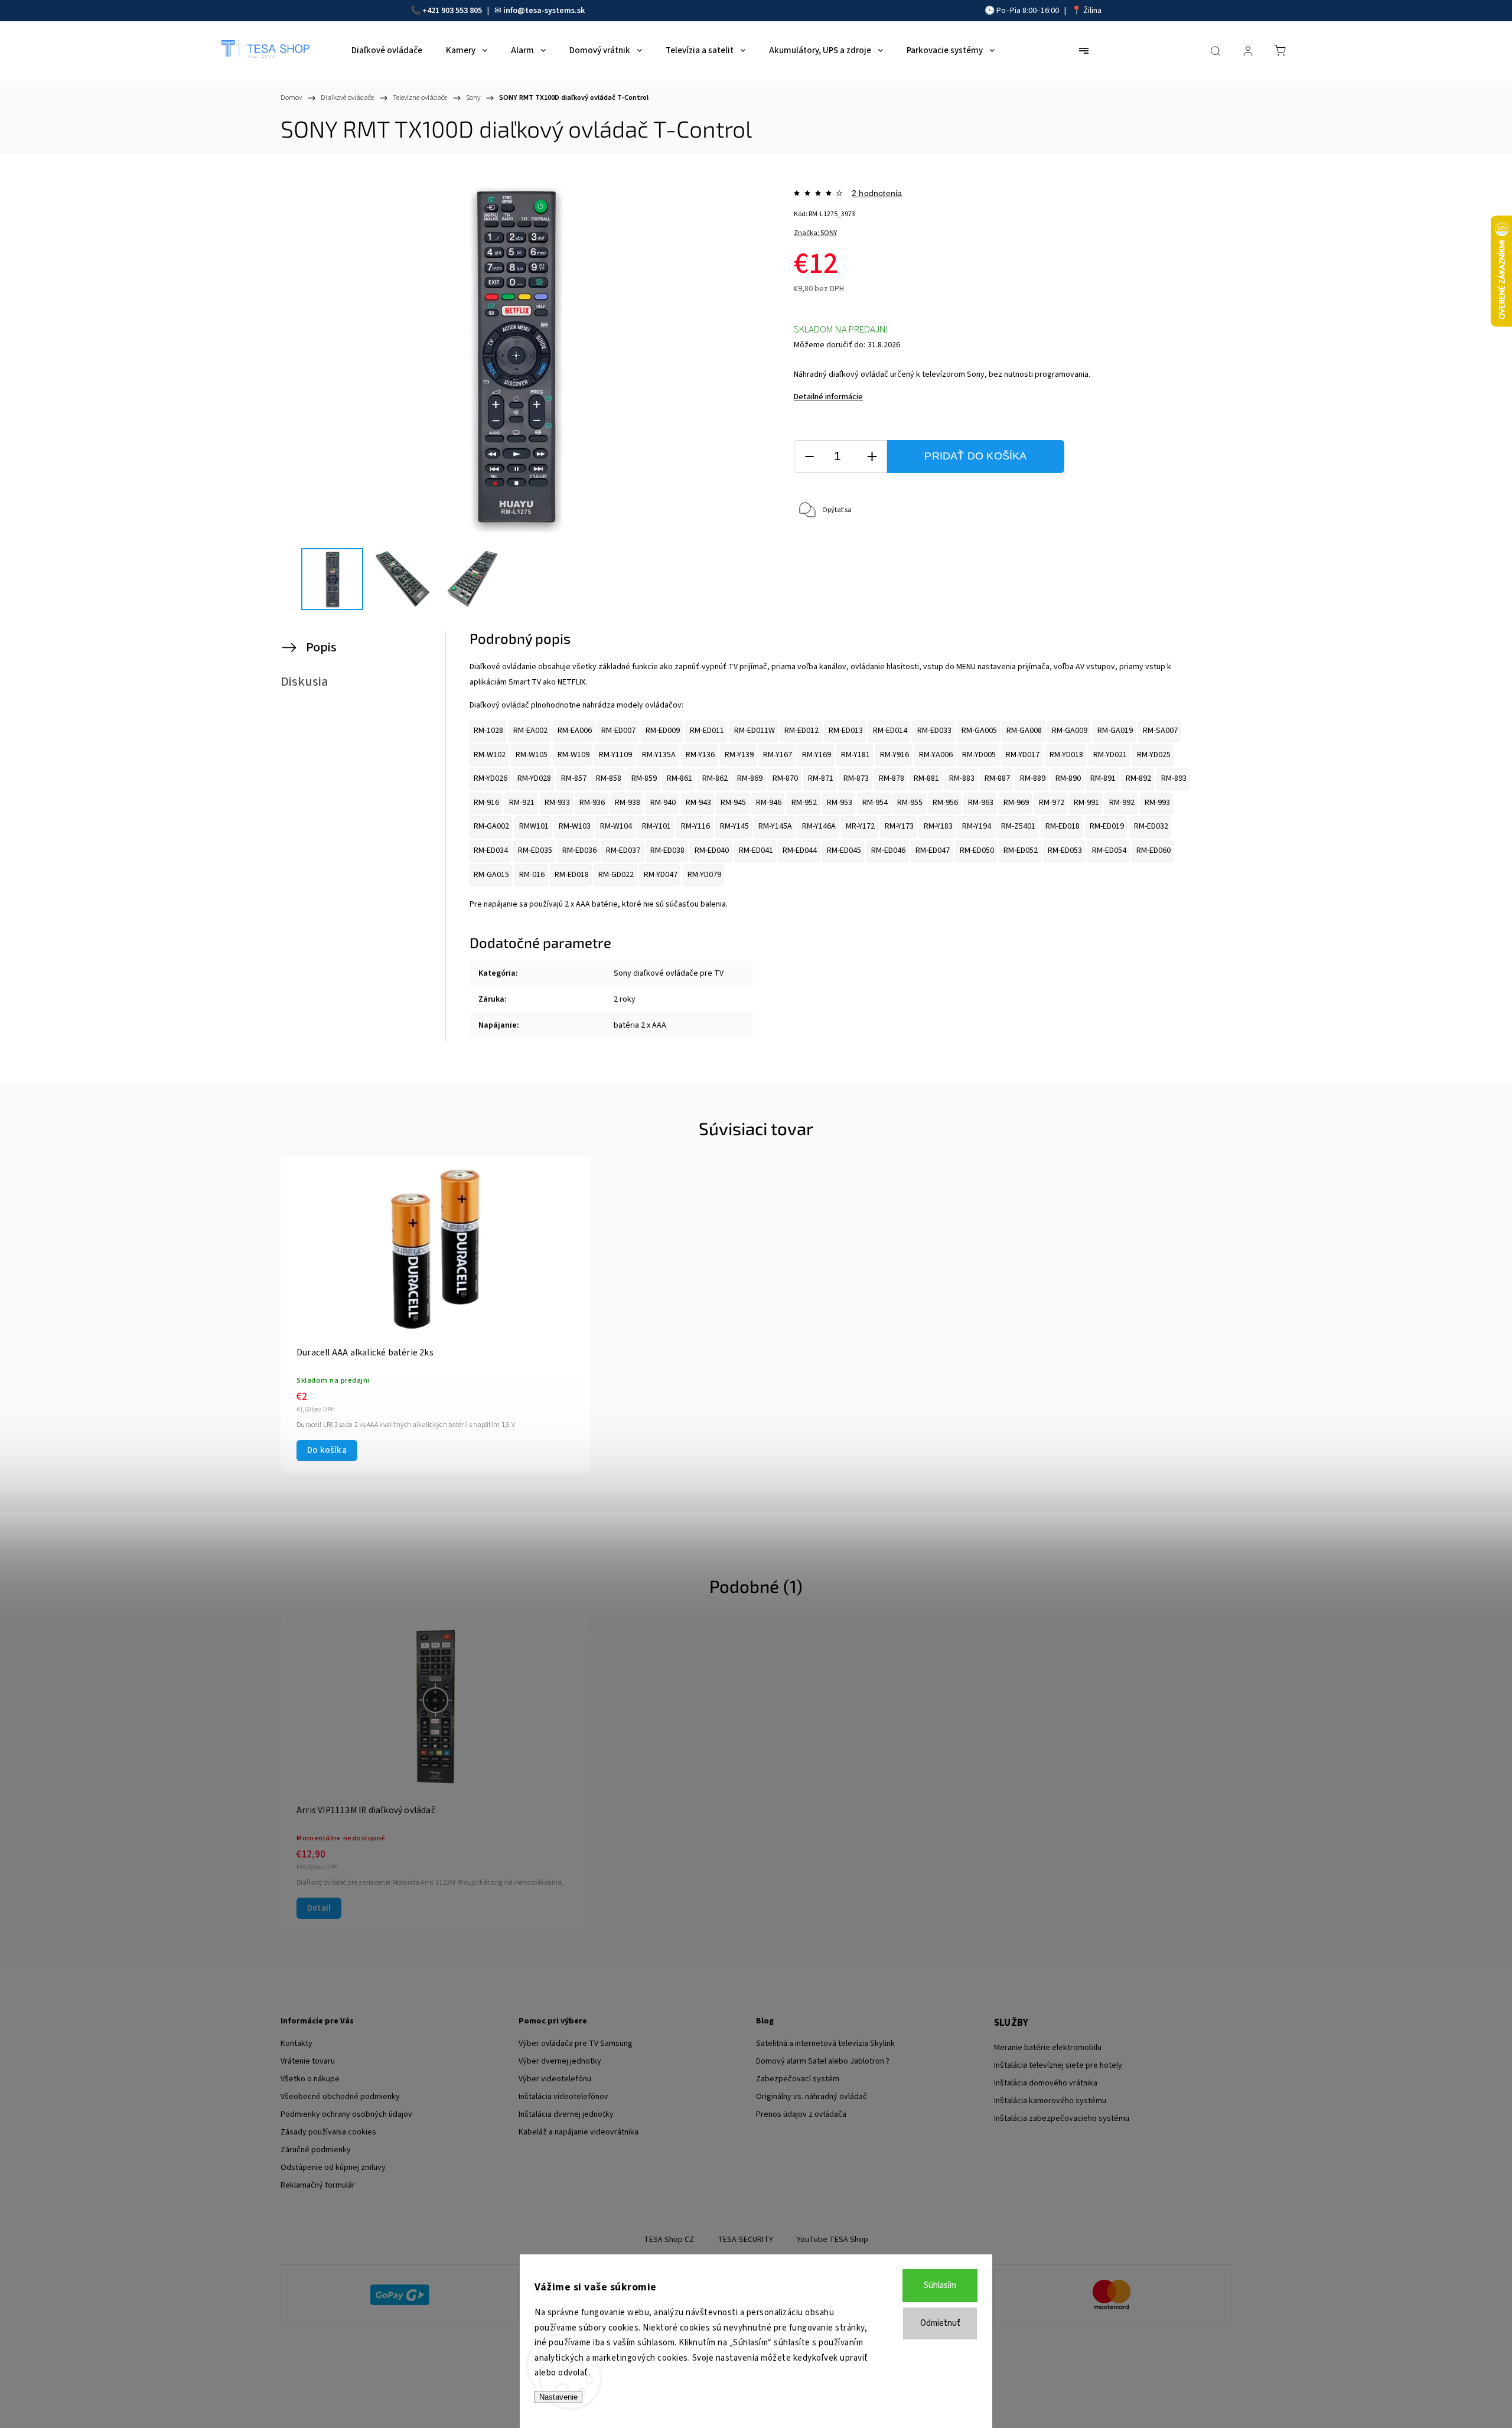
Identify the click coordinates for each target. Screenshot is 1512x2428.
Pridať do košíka (975, 456)
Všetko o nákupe (310, 2079)
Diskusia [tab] (304, 682)
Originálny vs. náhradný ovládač (812, 2097)
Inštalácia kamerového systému (1050, 2101)
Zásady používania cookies (328, 2132)
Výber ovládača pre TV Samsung (576, 2044)
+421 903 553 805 (452, 11)
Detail (319, 1908)
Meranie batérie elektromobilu (1048, 2048)
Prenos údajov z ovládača (801, 2114)
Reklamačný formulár (318, 2185)
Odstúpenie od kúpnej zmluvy (333, 2168)
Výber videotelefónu (555, 2079)
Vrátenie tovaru (308, 2061)
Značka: (815, 233)
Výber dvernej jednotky (560, 2061)
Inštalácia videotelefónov (563, 2097)
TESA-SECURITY (745, 2240)
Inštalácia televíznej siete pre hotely (1058, 2065)
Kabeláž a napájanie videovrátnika (579, 2132)
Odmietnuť (940, 2323)
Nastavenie (558, 2397)
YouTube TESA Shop (832, 2240)
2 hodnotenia (877, 193)
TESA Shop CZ (669, 2240)
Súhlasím (940, 2285)
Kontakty (296, 2044)
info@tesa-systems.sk (544, 11)
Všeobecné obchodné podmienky (340, 2097)
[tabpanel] (436, 1314)
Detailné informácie (828, 397)
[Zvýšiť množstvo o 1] (872, 457)
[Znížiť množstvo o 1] (809, 457)
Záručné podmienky (316, 2150)
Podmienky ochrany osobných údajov (346, 2114)
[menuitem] (387, 51)
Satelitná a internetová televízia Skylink (825, 2044)
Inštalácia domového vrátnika (1046, 2083)
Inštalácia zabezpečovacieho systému (1062, 2119)
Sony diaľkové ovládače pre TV (669, 973)
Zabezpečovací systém (798, 2079)
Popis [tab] (321, 647)
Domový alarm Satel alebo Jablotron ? (823, 2061)
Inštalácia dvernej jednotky (566, 2114)
